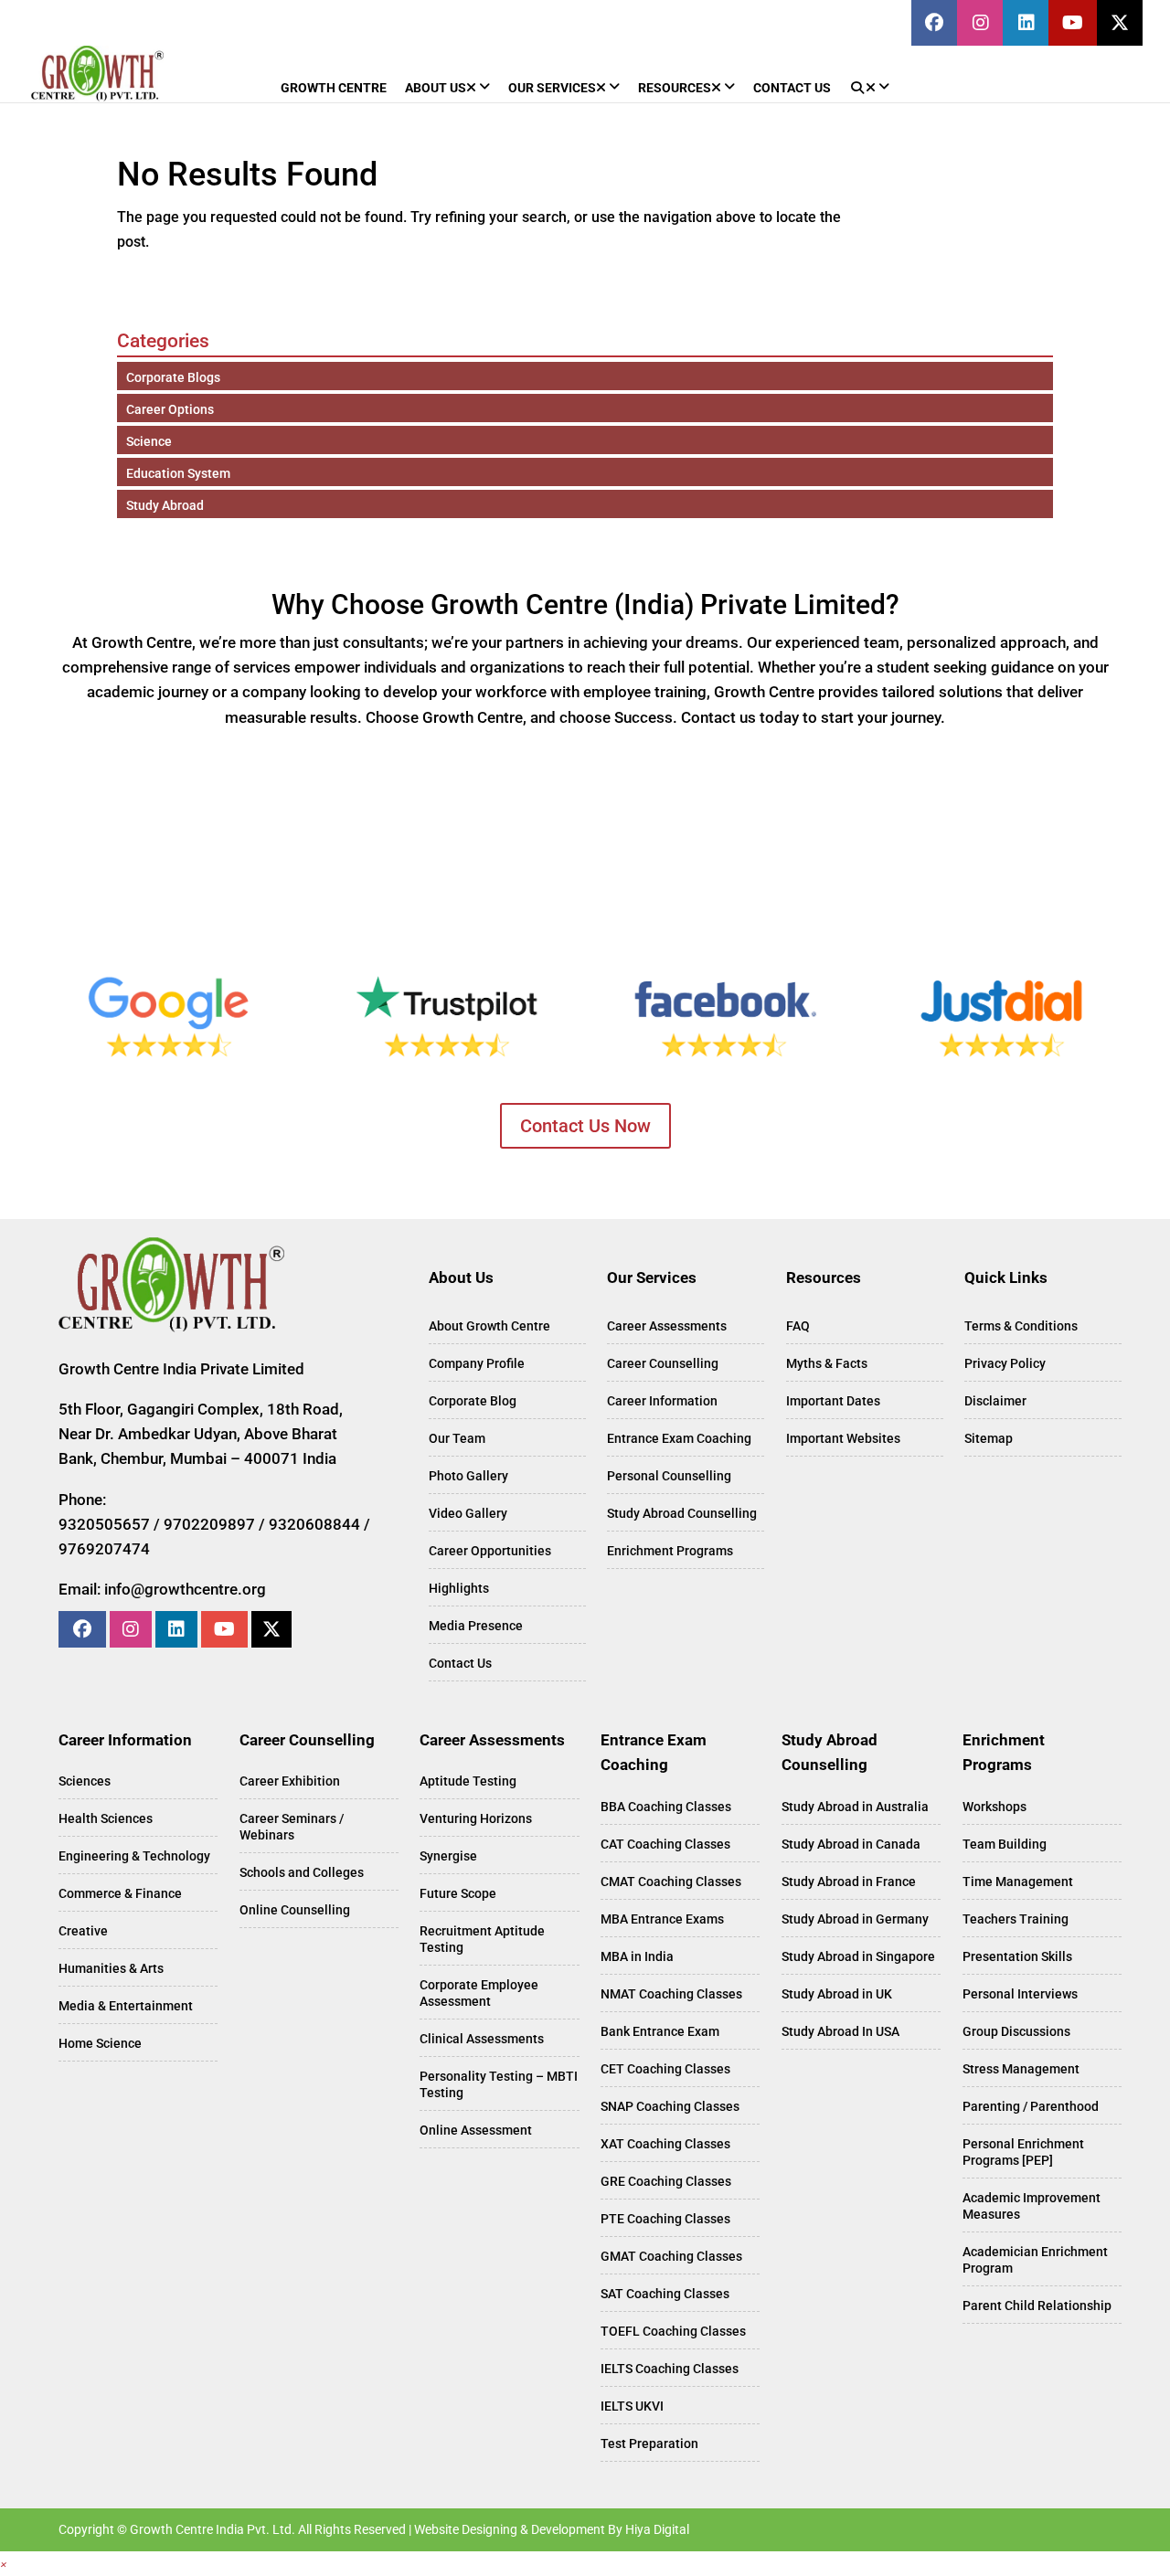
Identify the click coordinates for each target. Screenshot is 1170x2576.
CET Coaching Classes (665, 2069)
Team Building (1005, 1844)
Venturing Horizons (476, 1818)
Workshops (994, 1807)
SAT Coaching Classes (665, 2294)
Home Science (100, 2043)
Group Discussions (1016, 2031)
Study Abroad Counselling (682, 1513)
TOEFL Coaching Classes (673, 2331)
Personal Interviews (1020, 1994)
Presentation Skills (1017, 1956)
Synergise (448, 1856)
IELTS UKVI (632, 2406)
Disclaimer (995, 1401)
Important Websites (843, 1438)
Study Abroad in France (849, 1882)
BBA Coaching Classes (666, 1807)
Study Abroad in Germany (855, 1919)
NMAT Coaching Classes (671, 1994)
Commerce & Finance (120, 1893)
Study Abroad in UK (837, 1994)
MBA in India (637, 1956)
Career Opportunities (490, 1551)
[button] (4, 2564)
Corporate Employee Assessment (479, 1993)
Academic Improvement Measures (1032, 2206)
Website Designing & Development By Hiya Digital (552, 2529)
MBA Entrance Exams (662, 1919)
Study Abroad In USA (840, 2031)
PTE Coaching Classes (665, 2219)
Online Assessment (476, 2130)
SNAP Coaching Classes (670, 2106)
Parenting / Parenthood (1031, 2106)
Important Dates (833, 1401)
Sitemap (989, 1438)
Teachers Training (1016, 1919)
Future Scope (458, 1893)
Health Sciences (106, 1818)
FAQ (798, 1326)
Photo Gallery (468, 1476)
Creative (83, 1931)
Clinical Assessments (482, 2039)
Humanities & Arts (111, 1968)
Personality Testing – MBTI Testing (499, 2084)
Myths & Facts (827, 1363)
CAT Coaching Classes (665, 1844)
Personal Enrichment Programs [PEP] (1023, 2152)
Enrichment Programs (670, 1551)
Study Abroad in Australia (855, 1807)
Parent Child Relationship (1037, 2306)
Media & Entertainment (126, 2006)
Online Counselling (295, 1910)
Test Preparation (649, 2443)
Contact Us (460, 1663)
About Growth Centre (489, 1326)
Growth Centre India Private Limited (181, 1369)
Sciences (85, 1781)
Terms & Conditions (1021, 1326)
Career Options (170, 409)
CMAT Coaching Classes (671, 1882)
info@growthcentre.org (185, 1589)
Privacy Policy (1005, 1363)
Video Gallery (468, 1513)
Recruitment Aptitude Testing (482, 1939)
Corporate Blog (473, 1401)
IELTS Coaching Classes (670, 2369)
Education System (178, 473)
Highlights (459, 1588)
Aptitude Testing (468, 1781)
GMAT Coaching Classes (671, 2256)
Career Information (662, 1401)
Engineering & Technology (134, 1856)
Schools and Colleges (302, 1872)
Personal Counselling (669, 1476)
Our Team (457, 1438)
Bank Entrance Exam (660, 2031)
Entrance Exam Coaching (679, 1438)
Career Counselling (663, 1363)
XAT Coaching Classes (665, 2144)
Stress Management (1021, 2069)
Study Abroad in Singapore (858, 1956)
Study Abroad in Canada (851, 1844)
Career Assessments (667, 1326)
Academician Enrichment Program (1035, 2260)
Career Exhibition (290, 1781)
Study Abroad (165, 505)
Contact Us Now (585, 1126)
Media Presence (476, 1626)
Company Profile (477, 1363)
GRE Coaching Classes (666, 2181)
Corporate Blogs (173, 377)
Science (149, 441)
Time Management (1018, 1882)
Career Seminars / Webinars (292, 1827)
